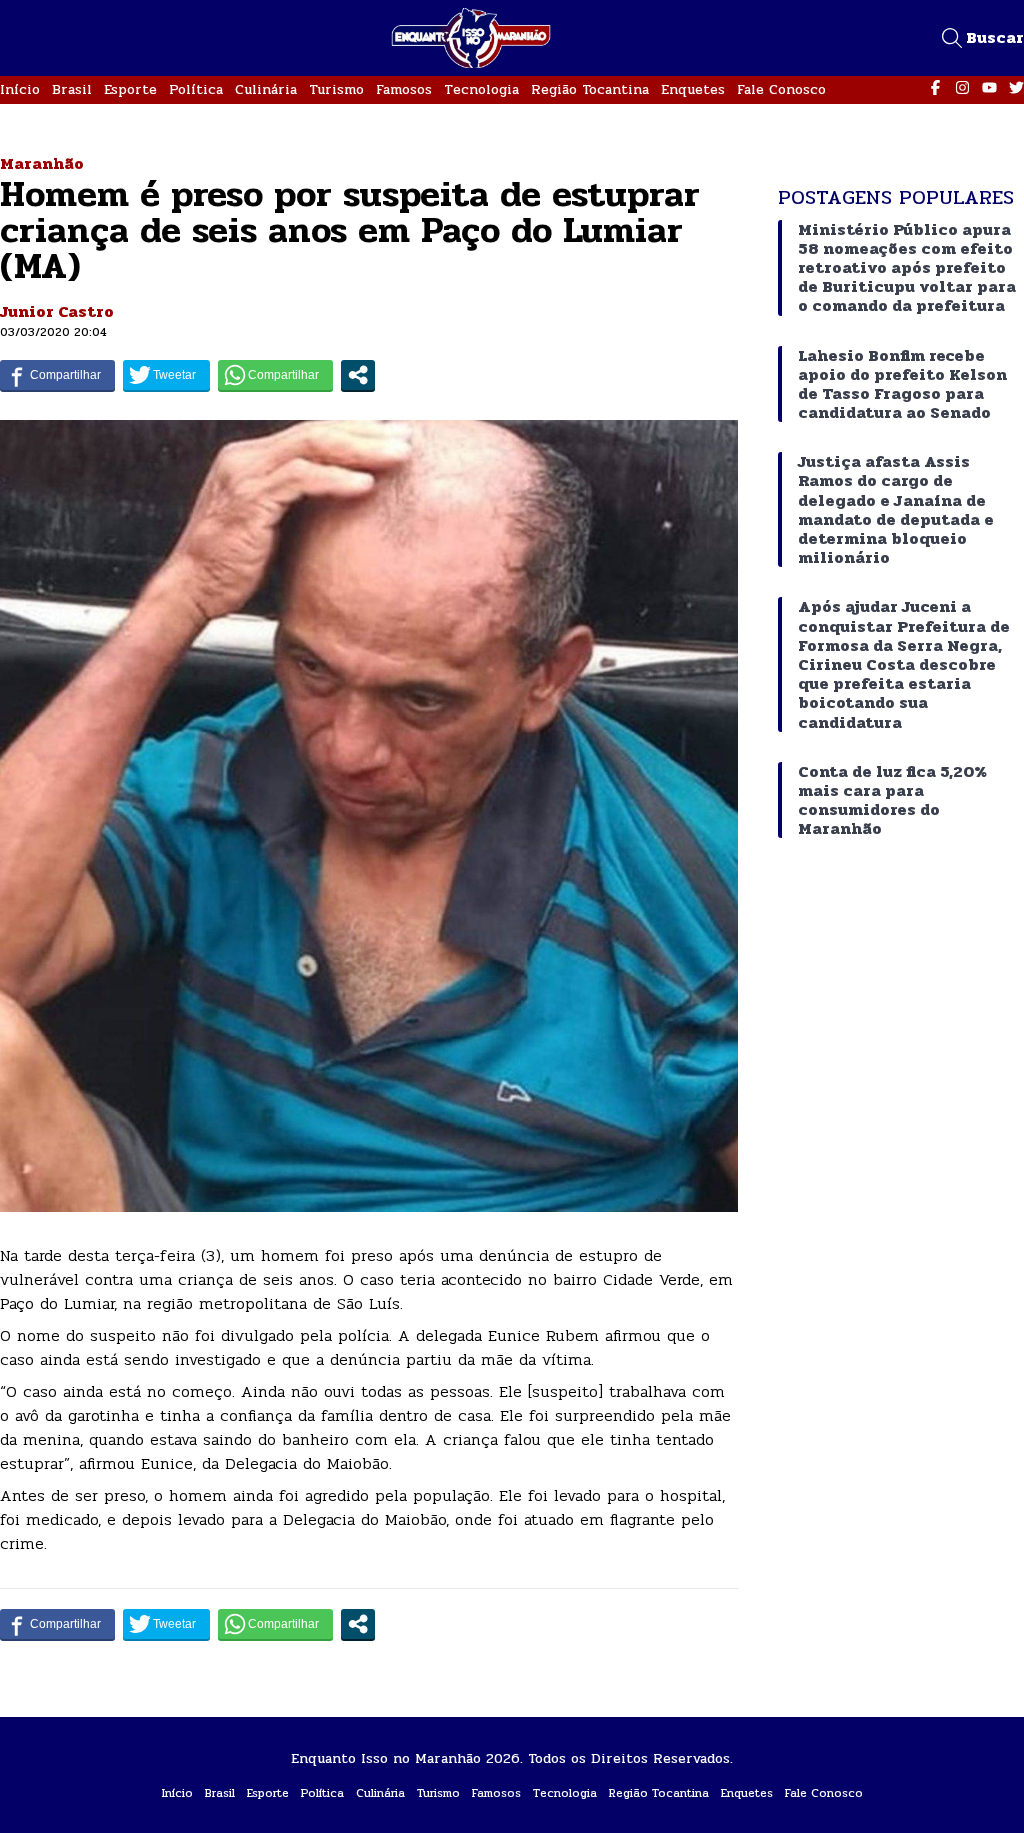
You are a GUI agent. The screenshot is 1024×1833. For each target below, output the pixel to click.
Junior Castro (57, 311)
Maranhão (42, 163)
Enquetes (693, 89)
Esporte (130, 89)
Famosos (404, 89)
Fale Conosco (781, 89)
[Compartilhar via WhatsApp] (275, 375)
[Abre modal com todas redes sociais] (358, 375)
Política (196, 89)
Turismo (336, 89)
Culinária (266, 89)
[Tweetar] (166, 375)
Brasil (72, 89)
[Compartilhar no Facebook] (57, 375)
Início (20, 89)
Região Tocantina (590, 89)
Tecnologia (481, 89)
